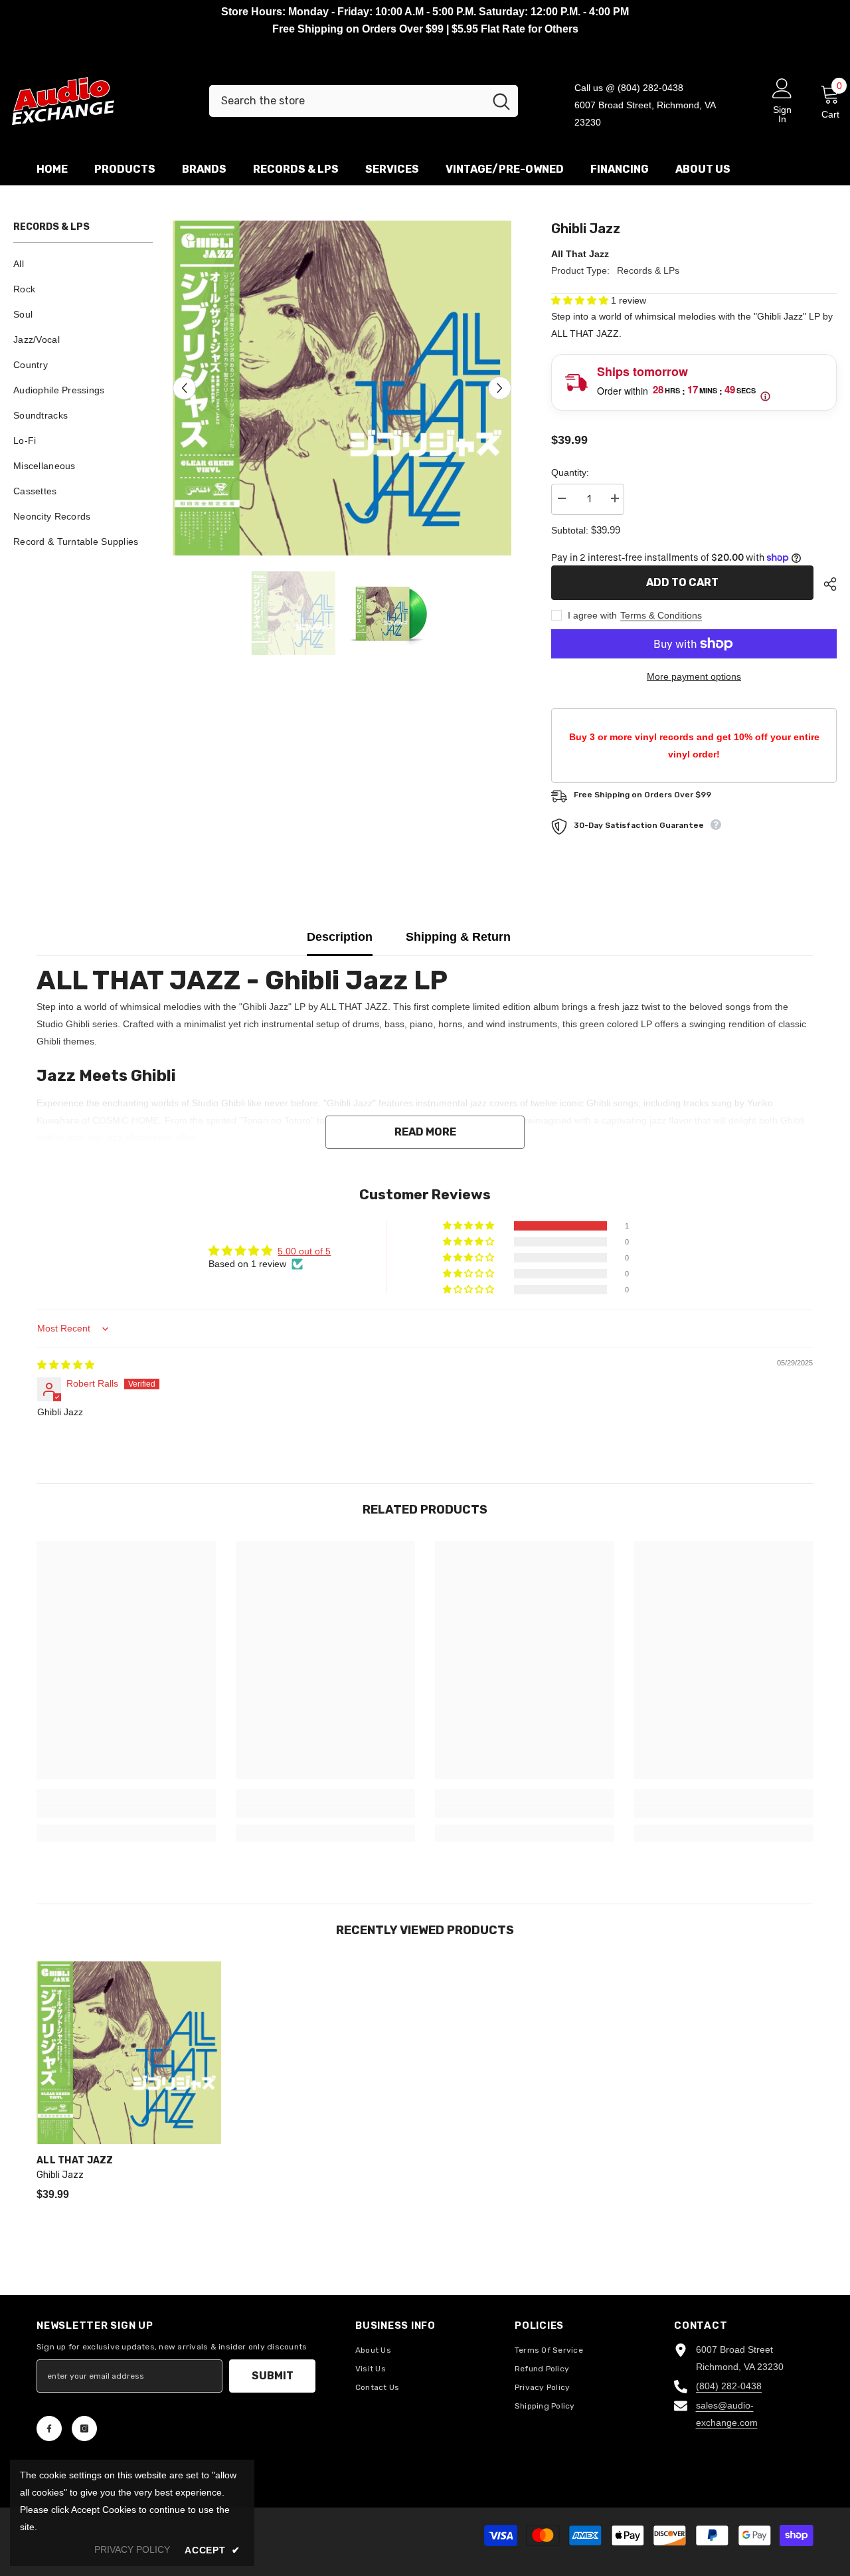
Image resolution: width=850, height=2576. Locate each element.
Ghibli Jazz (60, 2175)
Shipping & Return (458, 937)
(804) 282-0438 (729, 2386)
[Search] (364, 101)
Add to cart (682, 582)
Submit (273, 2376)
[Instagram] (84, 2428)
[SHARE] (825, 584)
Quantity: (570, 472)
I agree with (592, 615)
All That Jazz (580, 254)
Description (340, 937)
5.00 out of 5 (304, 1251)
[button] (184, 388)
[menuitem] (83, 264)
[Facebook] (49, 2428)
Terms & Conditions (661, 615)
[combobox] (347, 101)
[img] (66, 1365)
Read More (425, 1132)
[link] (126, 1811)
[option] (342, 388)
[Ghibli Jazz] (129, 2053)
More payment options (694, 676)
